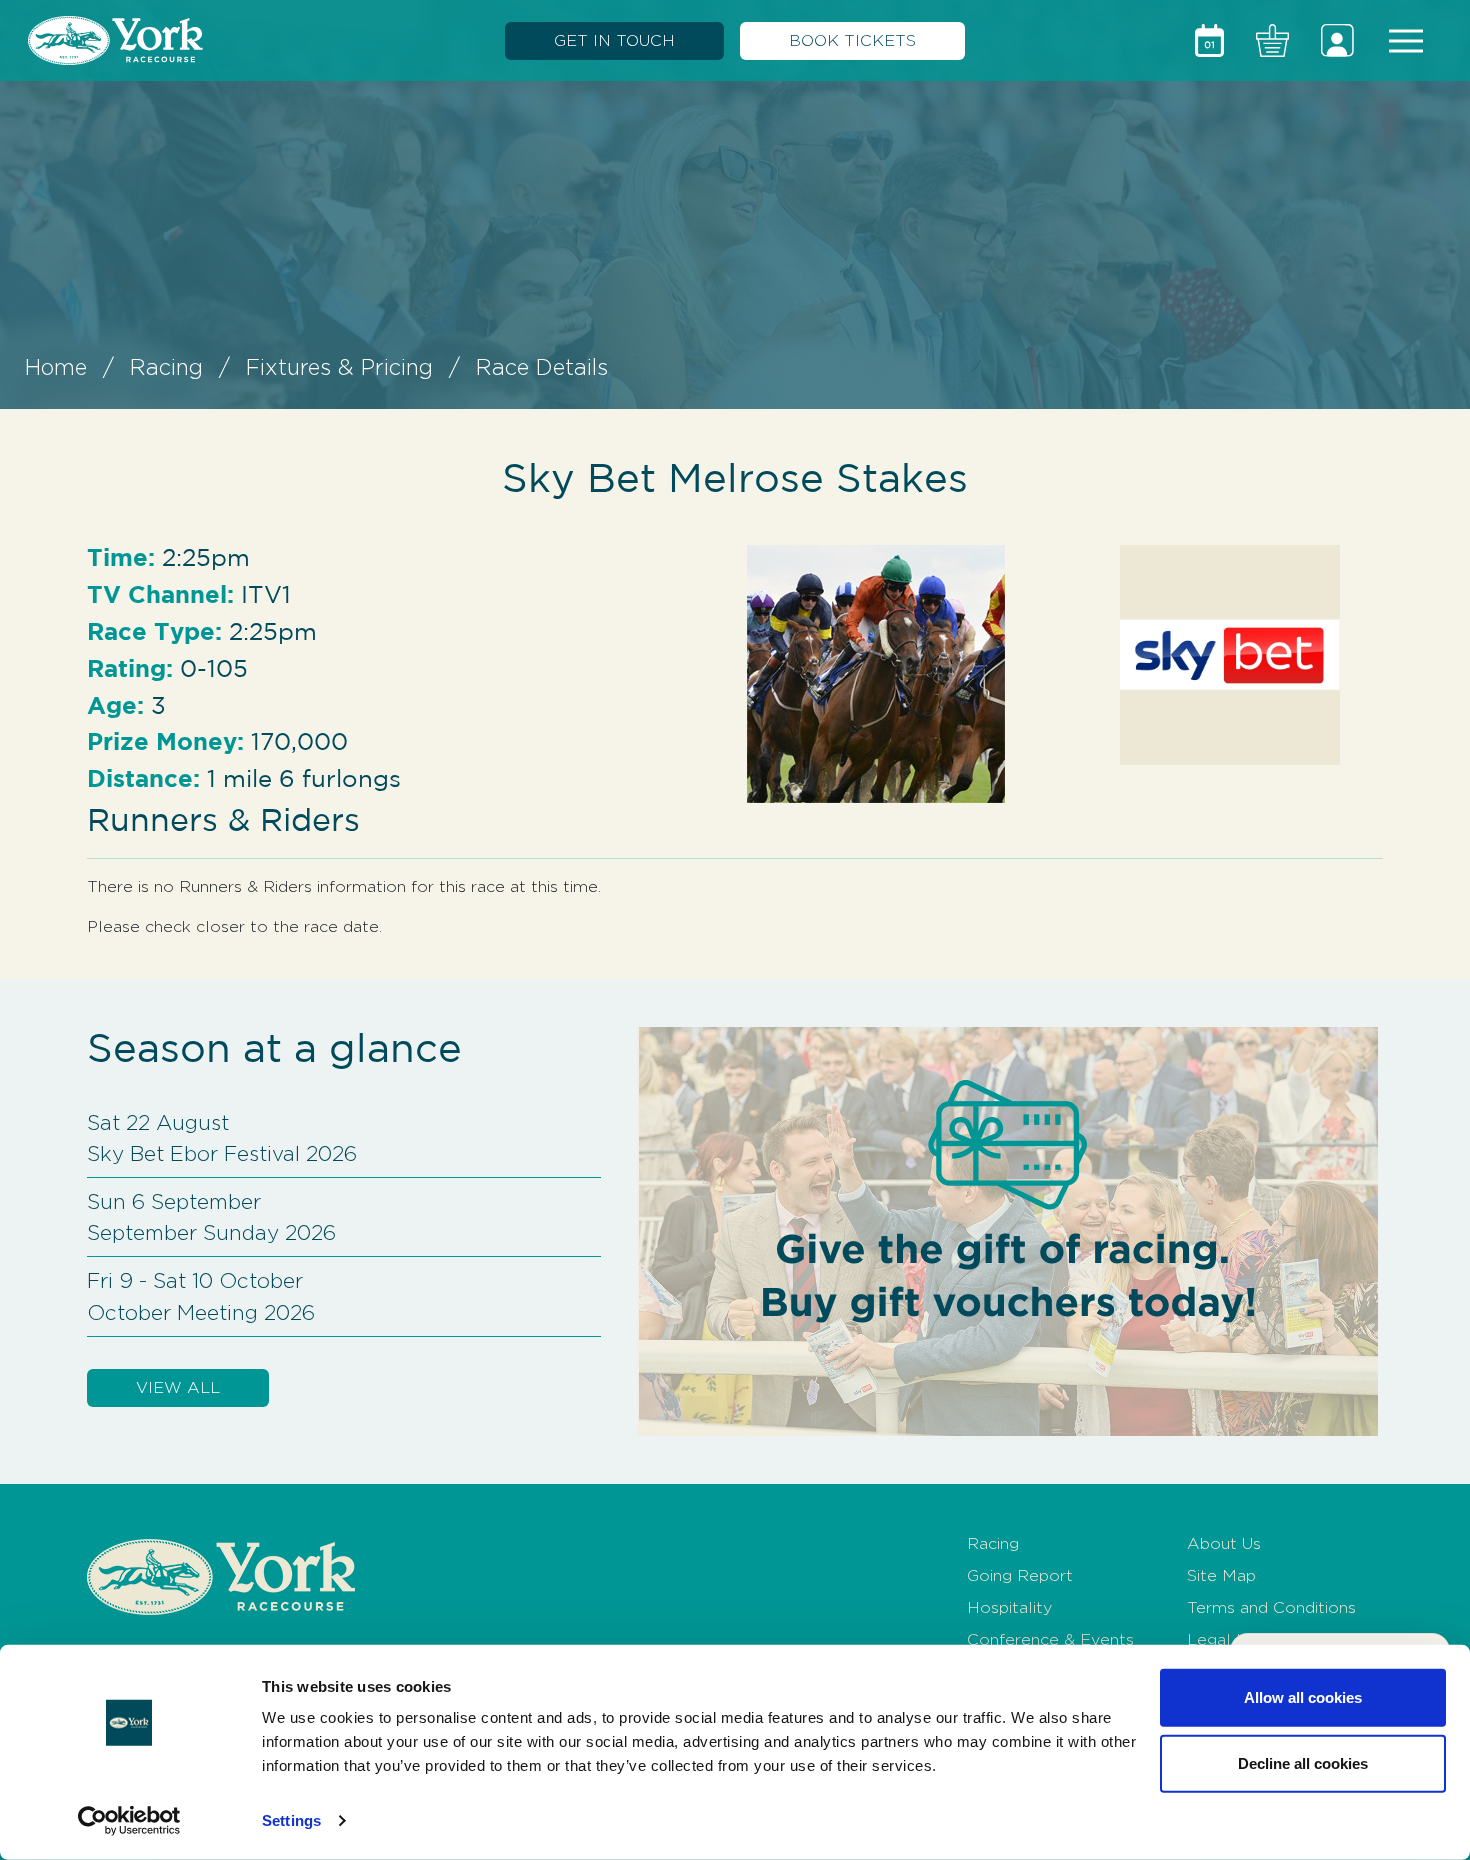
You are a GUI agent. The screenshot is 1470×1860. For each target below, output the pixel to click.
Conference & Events (1050, 1639)
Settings (291, 1820)
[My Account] (1337, 40)
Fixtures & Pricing (339, 367)
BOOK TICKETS (852, 40)
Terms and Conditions (1271, 1607)
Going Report (1020, 1575)
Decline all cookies (1303, 1762)
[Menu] (1406, 41)
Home (56, 367)
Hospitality (1009, 1607)
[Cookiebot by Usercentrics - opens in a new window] (129, 1821)
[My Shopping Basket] (1272, 40)
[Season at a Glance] (1209, 40)
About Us (1224, 1543)
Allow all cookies (1303, 1697)
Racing (166, 367)
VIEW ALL (178, 1387)
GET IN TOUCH (614, 40)
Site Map (1221, 1575)
